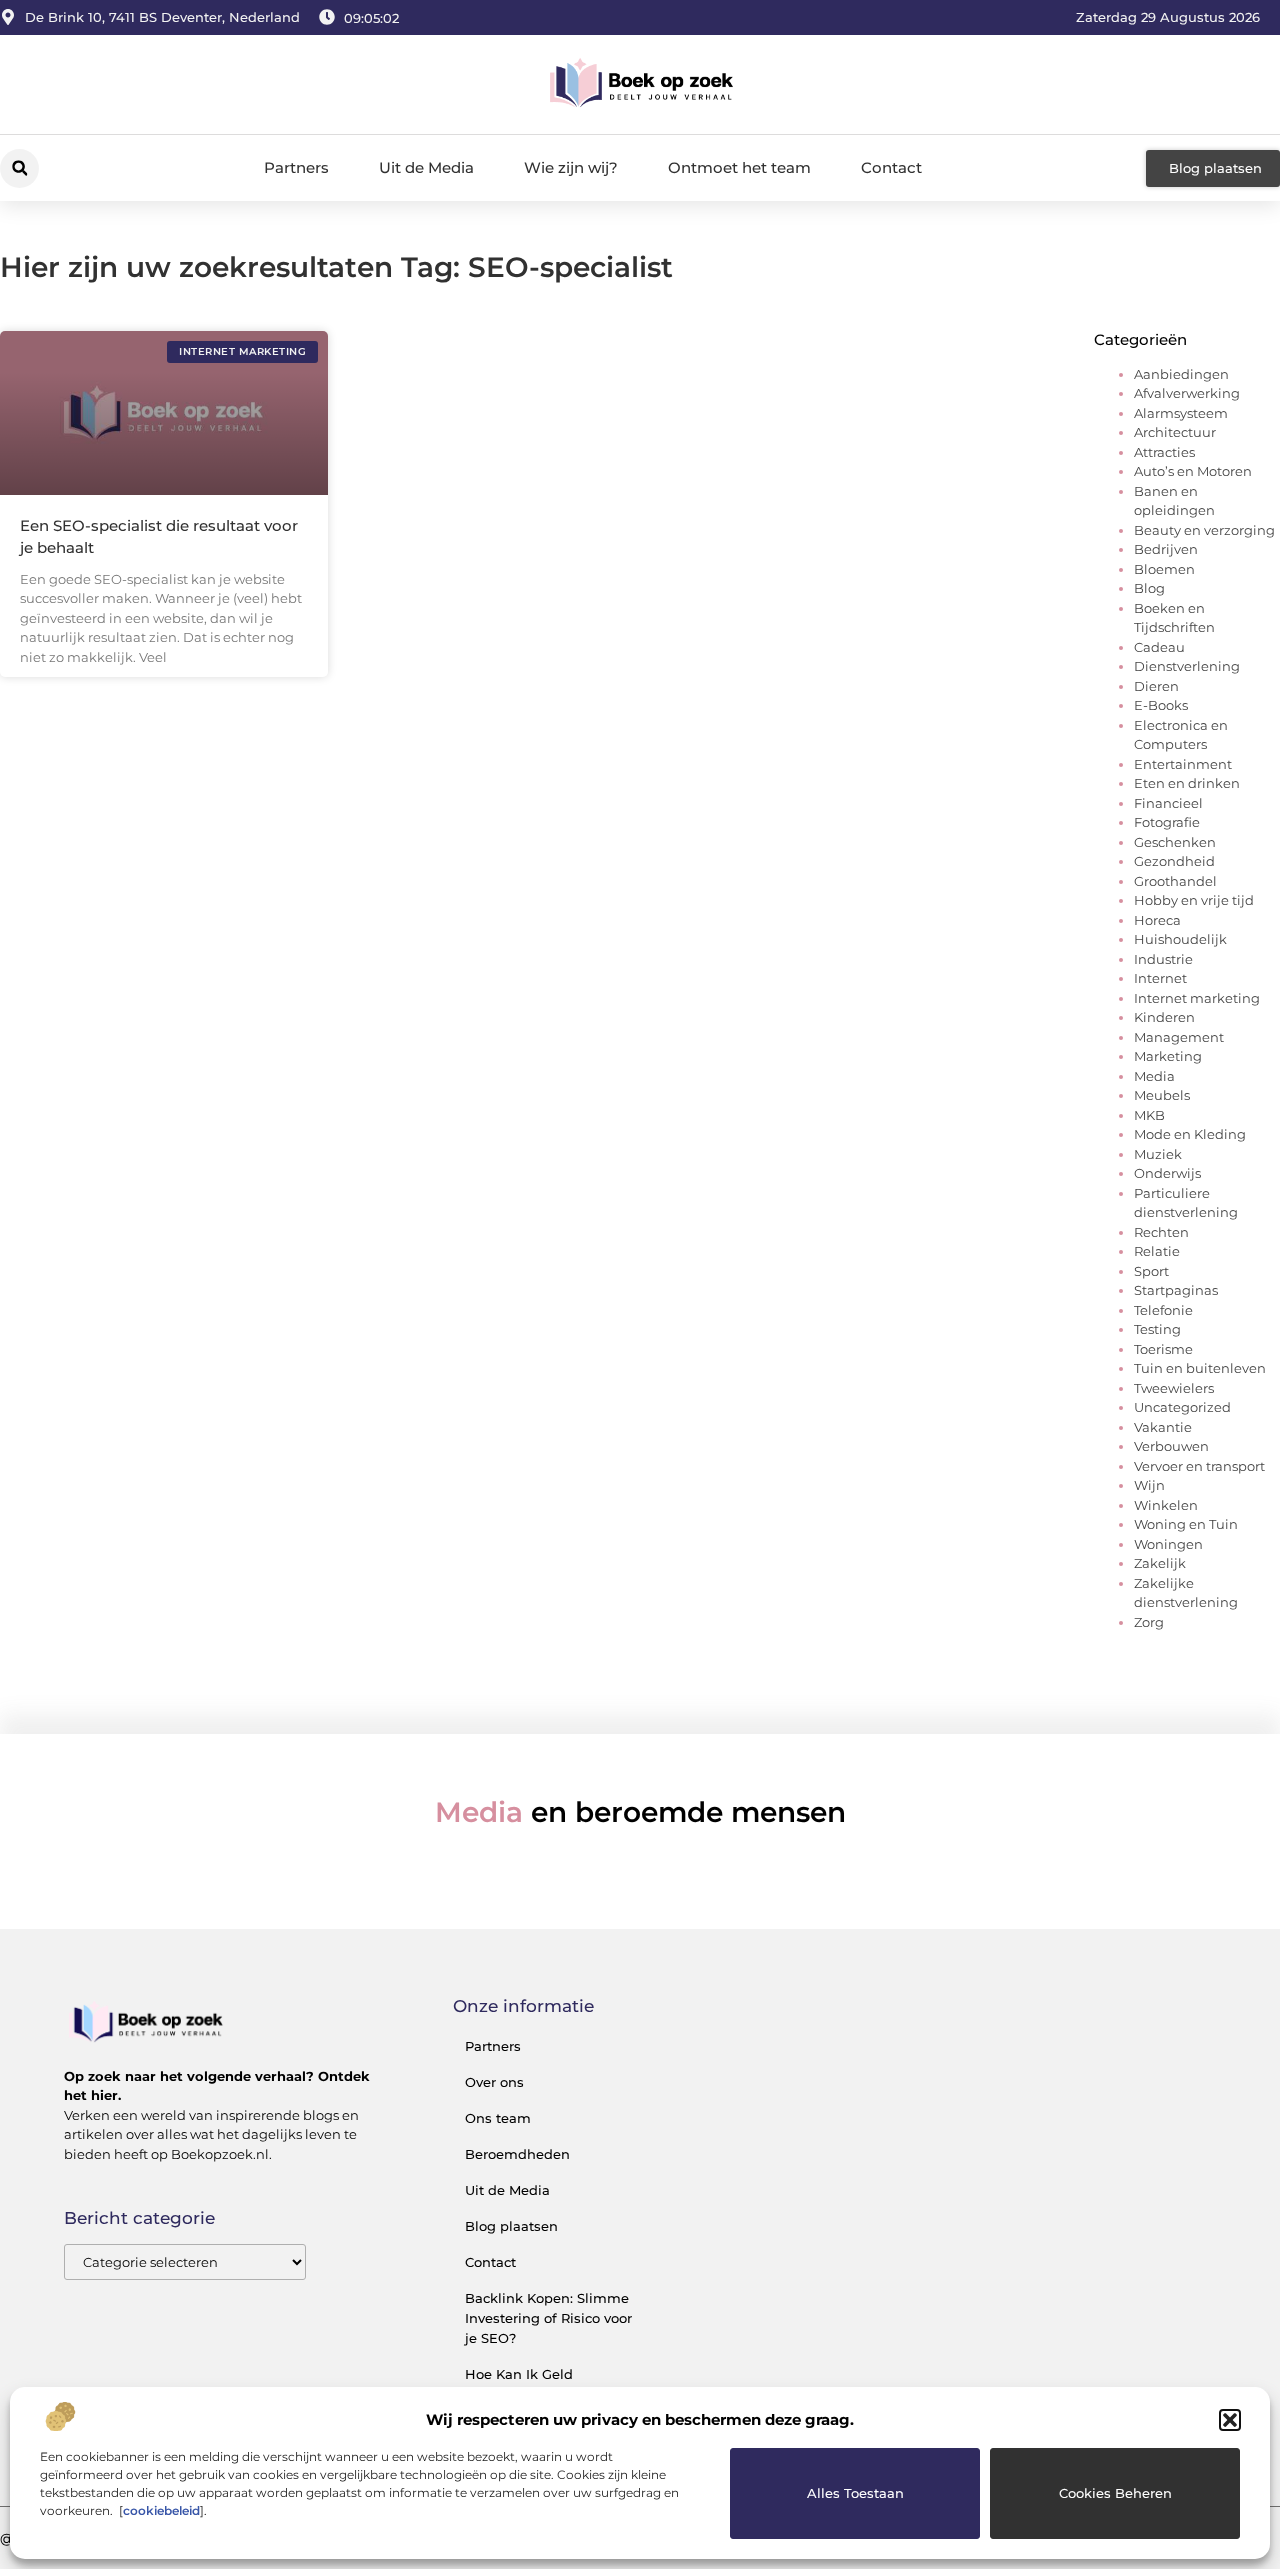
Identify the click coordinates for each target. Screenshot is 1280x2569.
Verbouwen (1171, 1446)
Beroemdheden (517, 2154)
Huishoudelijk (1180, 939)
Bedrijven (1166, 549)
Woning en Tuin (1186, 1524)
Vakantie (1163, 1427)
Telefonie (1163, 1310)
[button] (1230, 2420)
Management (1179, 1037)
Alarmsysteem (1181, 413)
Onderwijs (1167, 1173)
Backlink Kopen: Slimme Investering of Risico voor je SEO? (548, 2318)
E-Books (1161, 705)
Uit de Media (426, 167)
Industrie (1163, 959)
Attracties (1164, 452)
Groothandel (1175, 881)
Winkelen (1166, 1505)
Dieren (1156, 686)
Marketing (1168, 1056)
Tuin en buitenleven (1200, 1368)
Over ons (494, 2082)
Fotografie (1167, 822)
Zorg (1149, 1622)
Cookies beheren (1115, 2493)
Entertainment (1183, 764)
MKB (1149, 1115)
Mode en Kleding (1190, 1134)
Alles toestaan (855, 2493)
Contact (891, 167)
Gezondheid (1174, 861)
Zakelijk (1160, 1563)
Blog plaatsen (511, 2226)
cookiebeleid (161, 2510)
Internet (1160, 978)
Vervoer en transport (1199, 1466)
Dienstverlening (1187, 666)
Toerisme (1163, 1349)
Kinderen (1164, 1017)
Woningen (1168, 1544)
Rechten (1161, 1232)
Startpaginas (1176, 1290)
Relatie (1157, 1251)
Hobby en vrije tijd (1194, 900)
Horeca (1157, 920)
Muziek (1158, 1154)
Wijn (1149, 1485)
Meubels (1162, 1095)
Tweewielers (1174, 1388)
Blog (1149, 588)
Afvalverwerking (1187, 393)
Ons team (498, 2118)
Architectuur (1175, 432)
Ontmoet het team (739, 167)
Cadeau (1159, 647)
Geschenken (1175, 842)
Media (1154, 1076)
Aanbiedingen (1181, 374)
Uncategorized (1182, 1407)
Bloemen (1164, 569)
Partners (296, 167)
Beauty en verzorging (1204, 530)
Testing (1157, 1329)
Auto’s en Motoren (1193, 471)
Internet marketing (1197, 998)
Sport (1151, 1271)
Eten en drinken (1187, 783)
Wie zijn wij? (571, 167)
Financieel (1168, 803)
